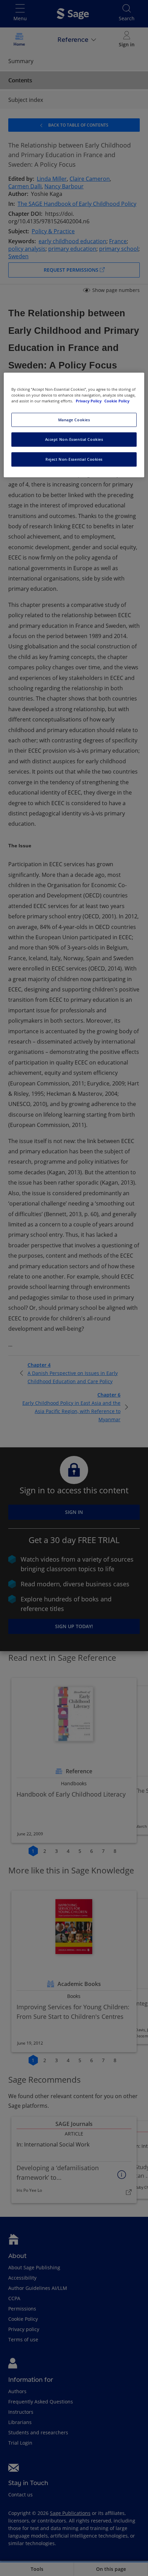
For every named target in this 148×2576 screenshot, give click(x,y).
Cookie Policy (117, 401)
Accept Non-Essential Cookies (74, 440)
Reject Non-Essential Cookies (74, 460)
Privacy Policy (89, 401)
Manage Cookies (74, 420)
